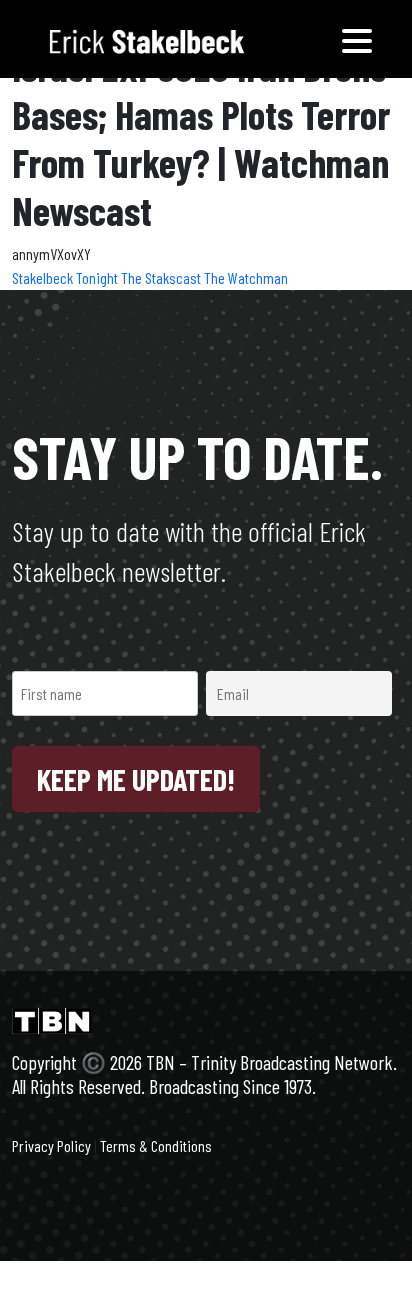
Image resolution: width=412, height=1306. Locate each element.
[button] (357, 39)
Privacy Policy (51, 1145)
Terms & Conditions (156, 1145)
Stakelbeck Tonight (66, 277)
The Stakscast (162, 277)
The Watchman (246, 277)
